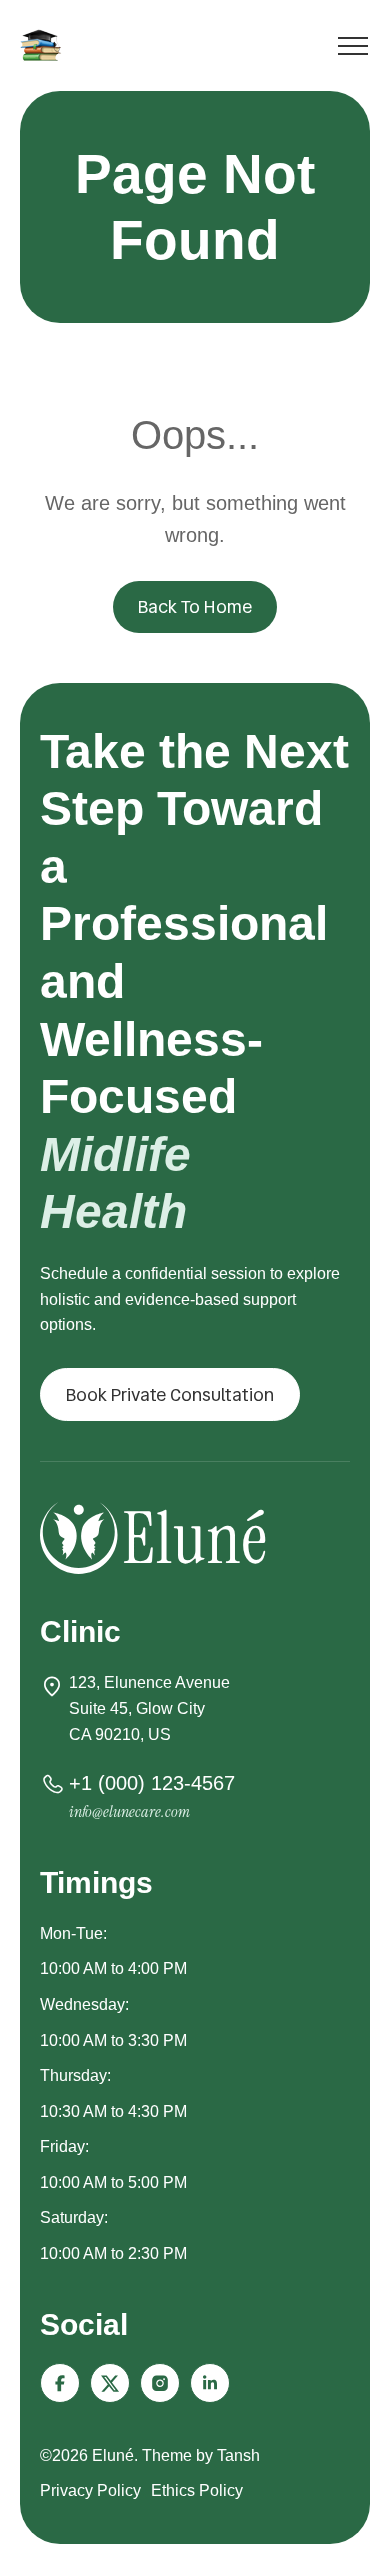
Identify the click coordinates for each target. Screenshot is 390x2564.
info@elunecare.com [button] (129, 1811)
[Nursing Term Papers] (44, 45)
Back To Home (195, 606)
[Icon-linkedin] (210, 2383)
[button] (170, 1395)
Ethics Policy (197, 2490)
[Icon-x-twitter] (110, 2383)
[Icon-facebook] (60, 2383)
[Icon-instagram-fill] (160, 2383)
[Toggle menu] (353, 49)
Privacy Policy (90, 2490)
